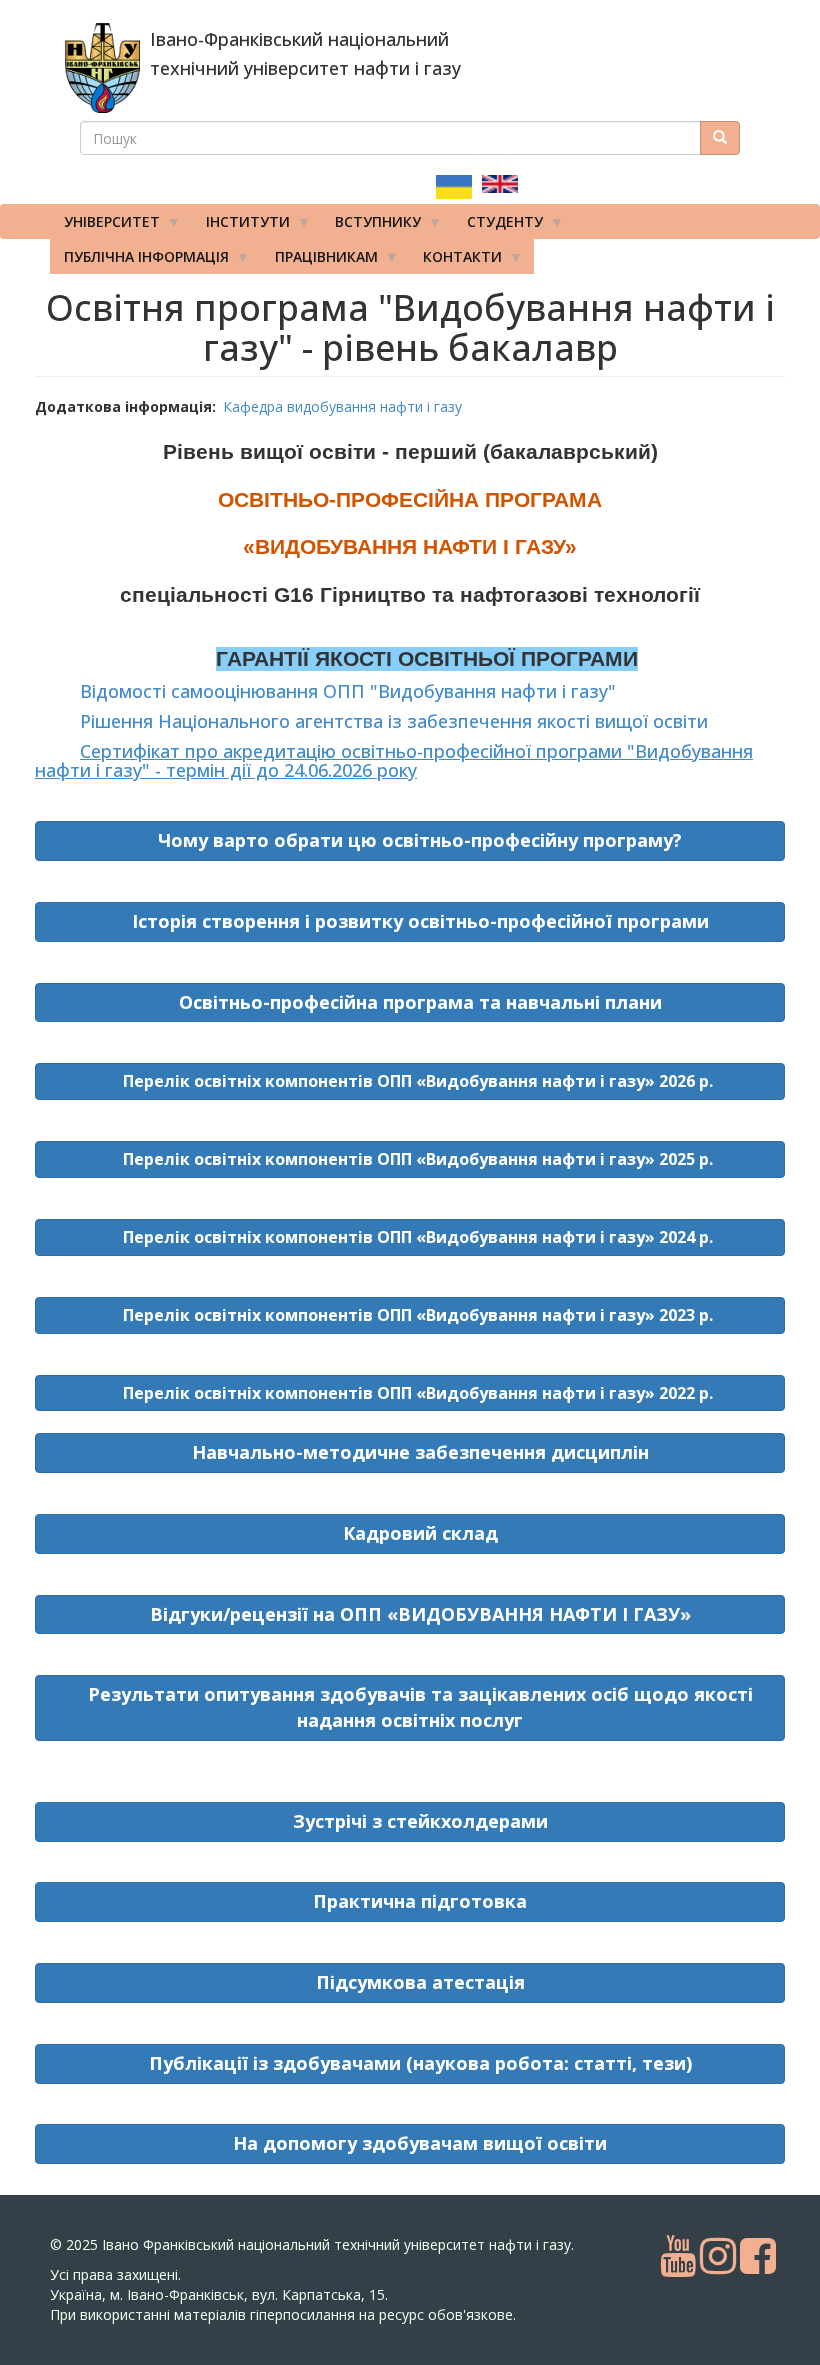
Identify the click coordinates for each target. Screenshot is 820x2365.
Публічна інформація (139, 260)
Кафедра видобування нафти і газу (342, 406)
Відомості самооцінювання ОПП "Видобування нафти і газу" (348, 691)
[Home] (102, 68)
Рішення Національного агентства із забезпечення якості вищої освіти (394, 721)
